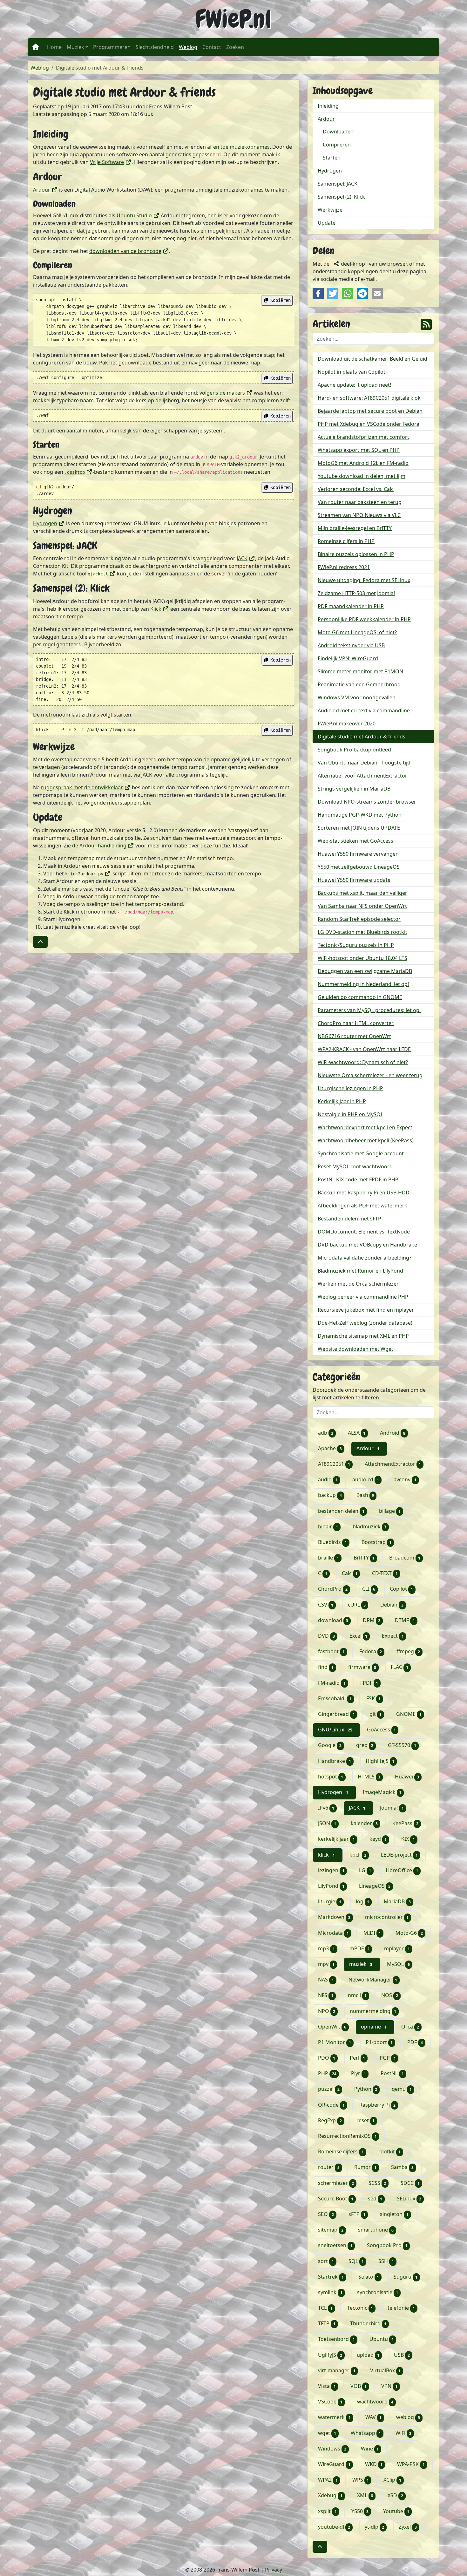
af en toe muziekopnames (238, 147)
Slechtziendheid (155, 47)
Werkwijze (330, 210)
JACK (246, 558)
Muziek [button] (75, 47)
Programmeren (112, 47)
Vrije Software (111, 162)
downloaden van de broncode (129, 251)
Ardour (45, 190)
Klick (160, 609)
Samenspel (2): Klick (341, 197)
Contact (212, 47)
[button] (40, 942)
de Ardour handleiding (103, 846)
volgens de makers (226, 393)
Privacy (274, 2570)
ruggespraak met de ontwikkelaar (86, 787)
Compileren (337, 145)
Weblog (189, 47)
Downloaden (338, 132)
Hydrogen (49, 523)
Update (327, 223)
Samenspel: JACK (338, 184)
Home (54, 47)
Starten (332, 158)
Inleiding (328, 106)
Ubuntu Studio (138, 215)
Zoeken (235, 47)
